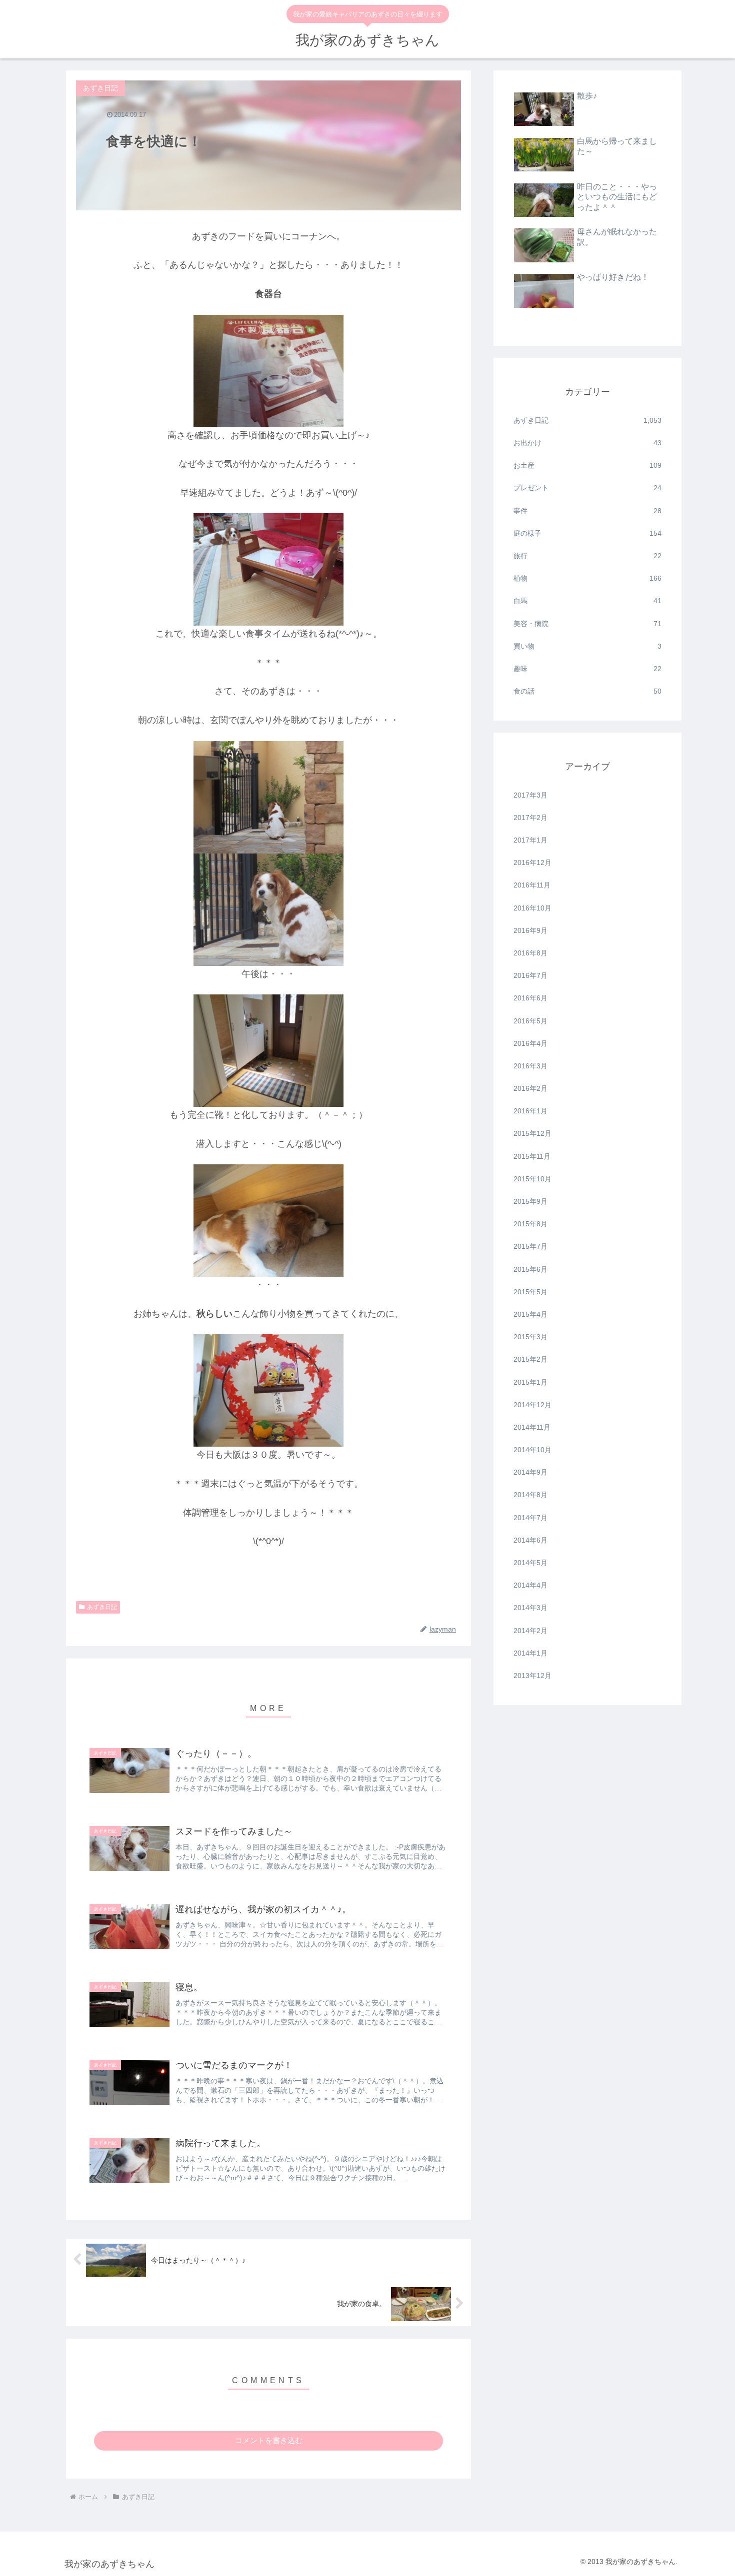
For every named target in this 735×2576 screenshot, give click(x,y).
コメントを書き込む (269, 2440)
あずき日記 (102, 1607)
